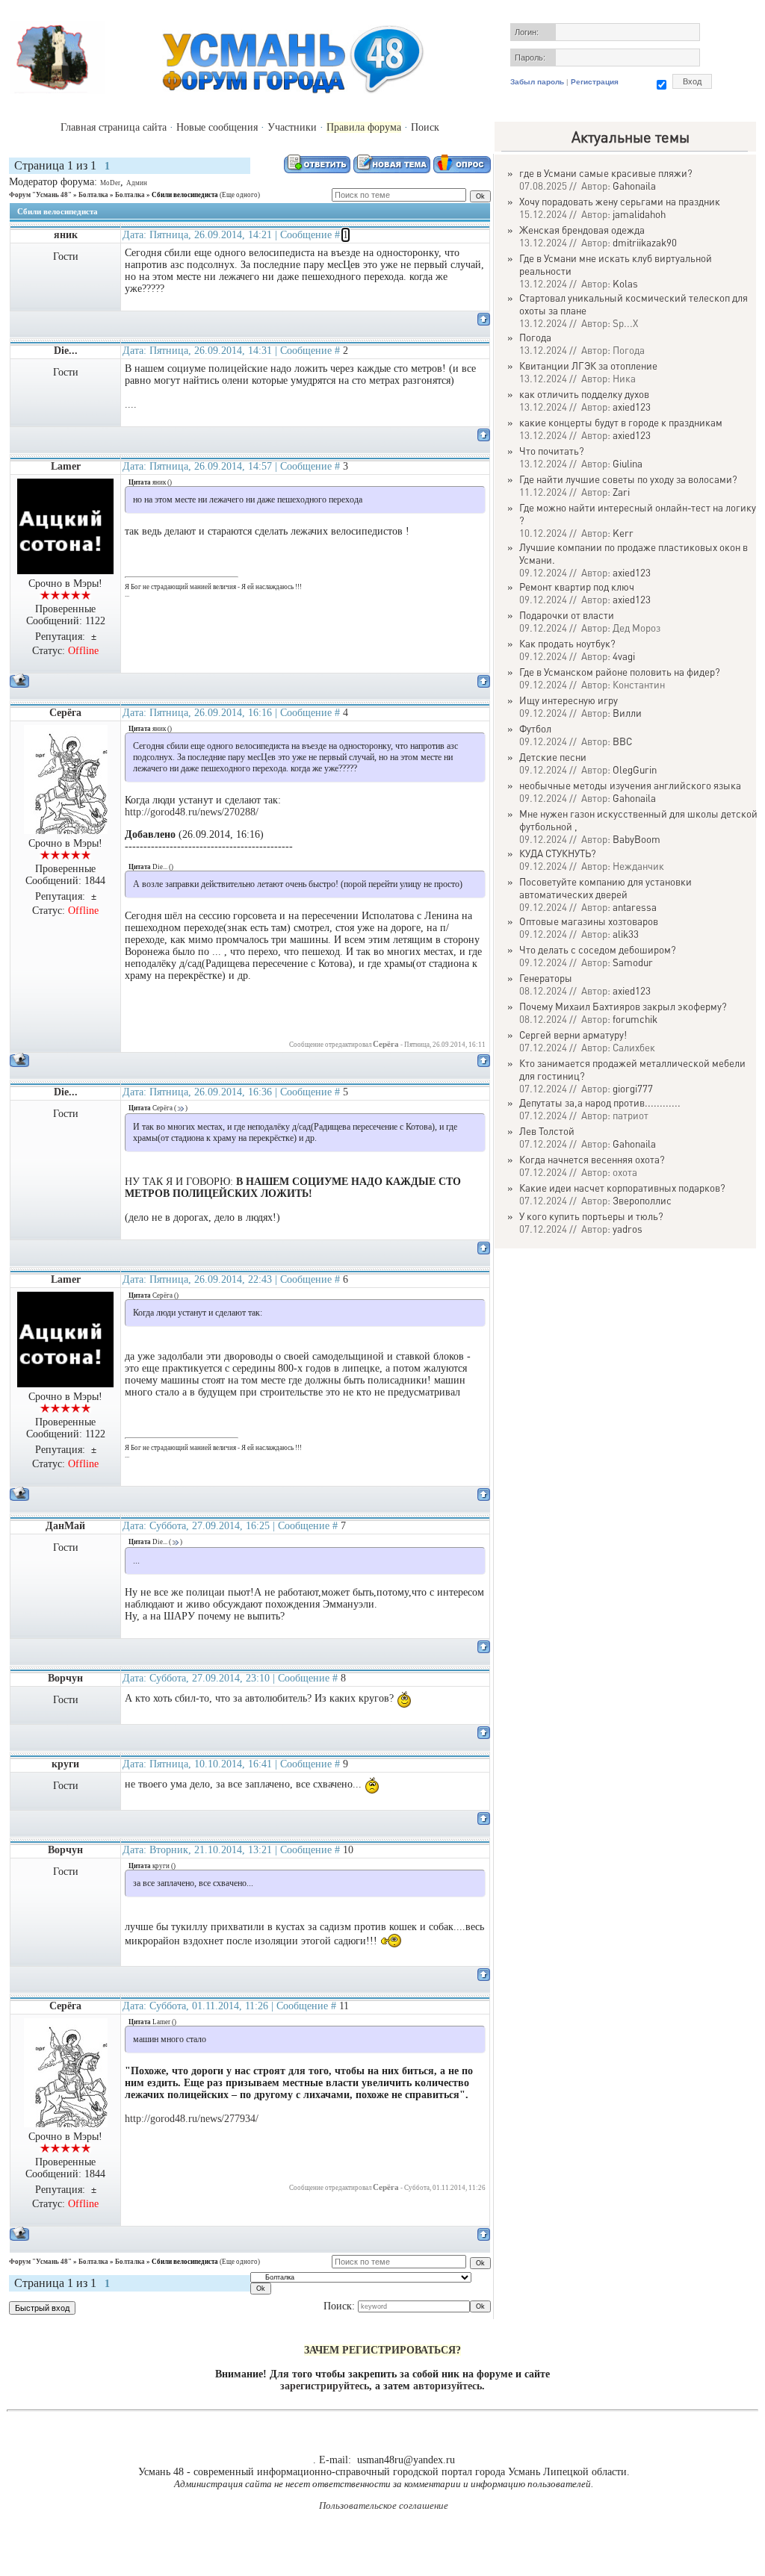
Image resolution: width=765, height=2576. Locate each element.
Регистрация (595, 82)
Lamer (66, 466)
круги (65, 1764)
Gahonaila (634, 186)
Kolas (625, 283)
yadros (628, 1229)
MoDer (110, 183)
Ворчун (65, 1678)
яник (66, 235)
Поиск (425, 127)
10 (348, 1850)
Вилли (627, 713)
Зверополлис (642, 1200)
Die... (66, 351)
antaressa (635, 907)
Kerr (623, 533)
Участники (292, 127)
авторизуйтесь (447, 2386)
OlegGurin (635, 769)
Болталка (93, 195)
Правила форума (364, 127)
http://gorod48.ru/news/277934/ (192, 2119)
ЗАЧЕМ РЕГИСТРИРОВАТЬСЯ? (382, 2350)
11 (344, 2006)
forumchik (635, 1019)
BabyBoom (637, 839)
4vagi (624, 656)
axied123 (632, 407)
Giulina (628, 463)
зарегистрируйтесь (325, 2386)
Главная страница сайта (114, 127)
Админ (137, 183)
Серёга (65, 713)
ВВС (622, 741)
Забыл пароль (537, 82)
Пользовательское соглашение (384, 2505)
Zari (621, 492)
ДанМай (65, 1526)
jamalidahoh (639, 214)
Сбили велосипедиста (185, 195)
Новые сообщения (217, 127)
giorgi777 (633, 1088)
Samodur (633, 962)
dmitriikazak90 (645, 242)
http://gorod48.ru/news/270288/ (192, 812)
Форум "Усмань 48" (40, 195)
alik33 (626, 934)
